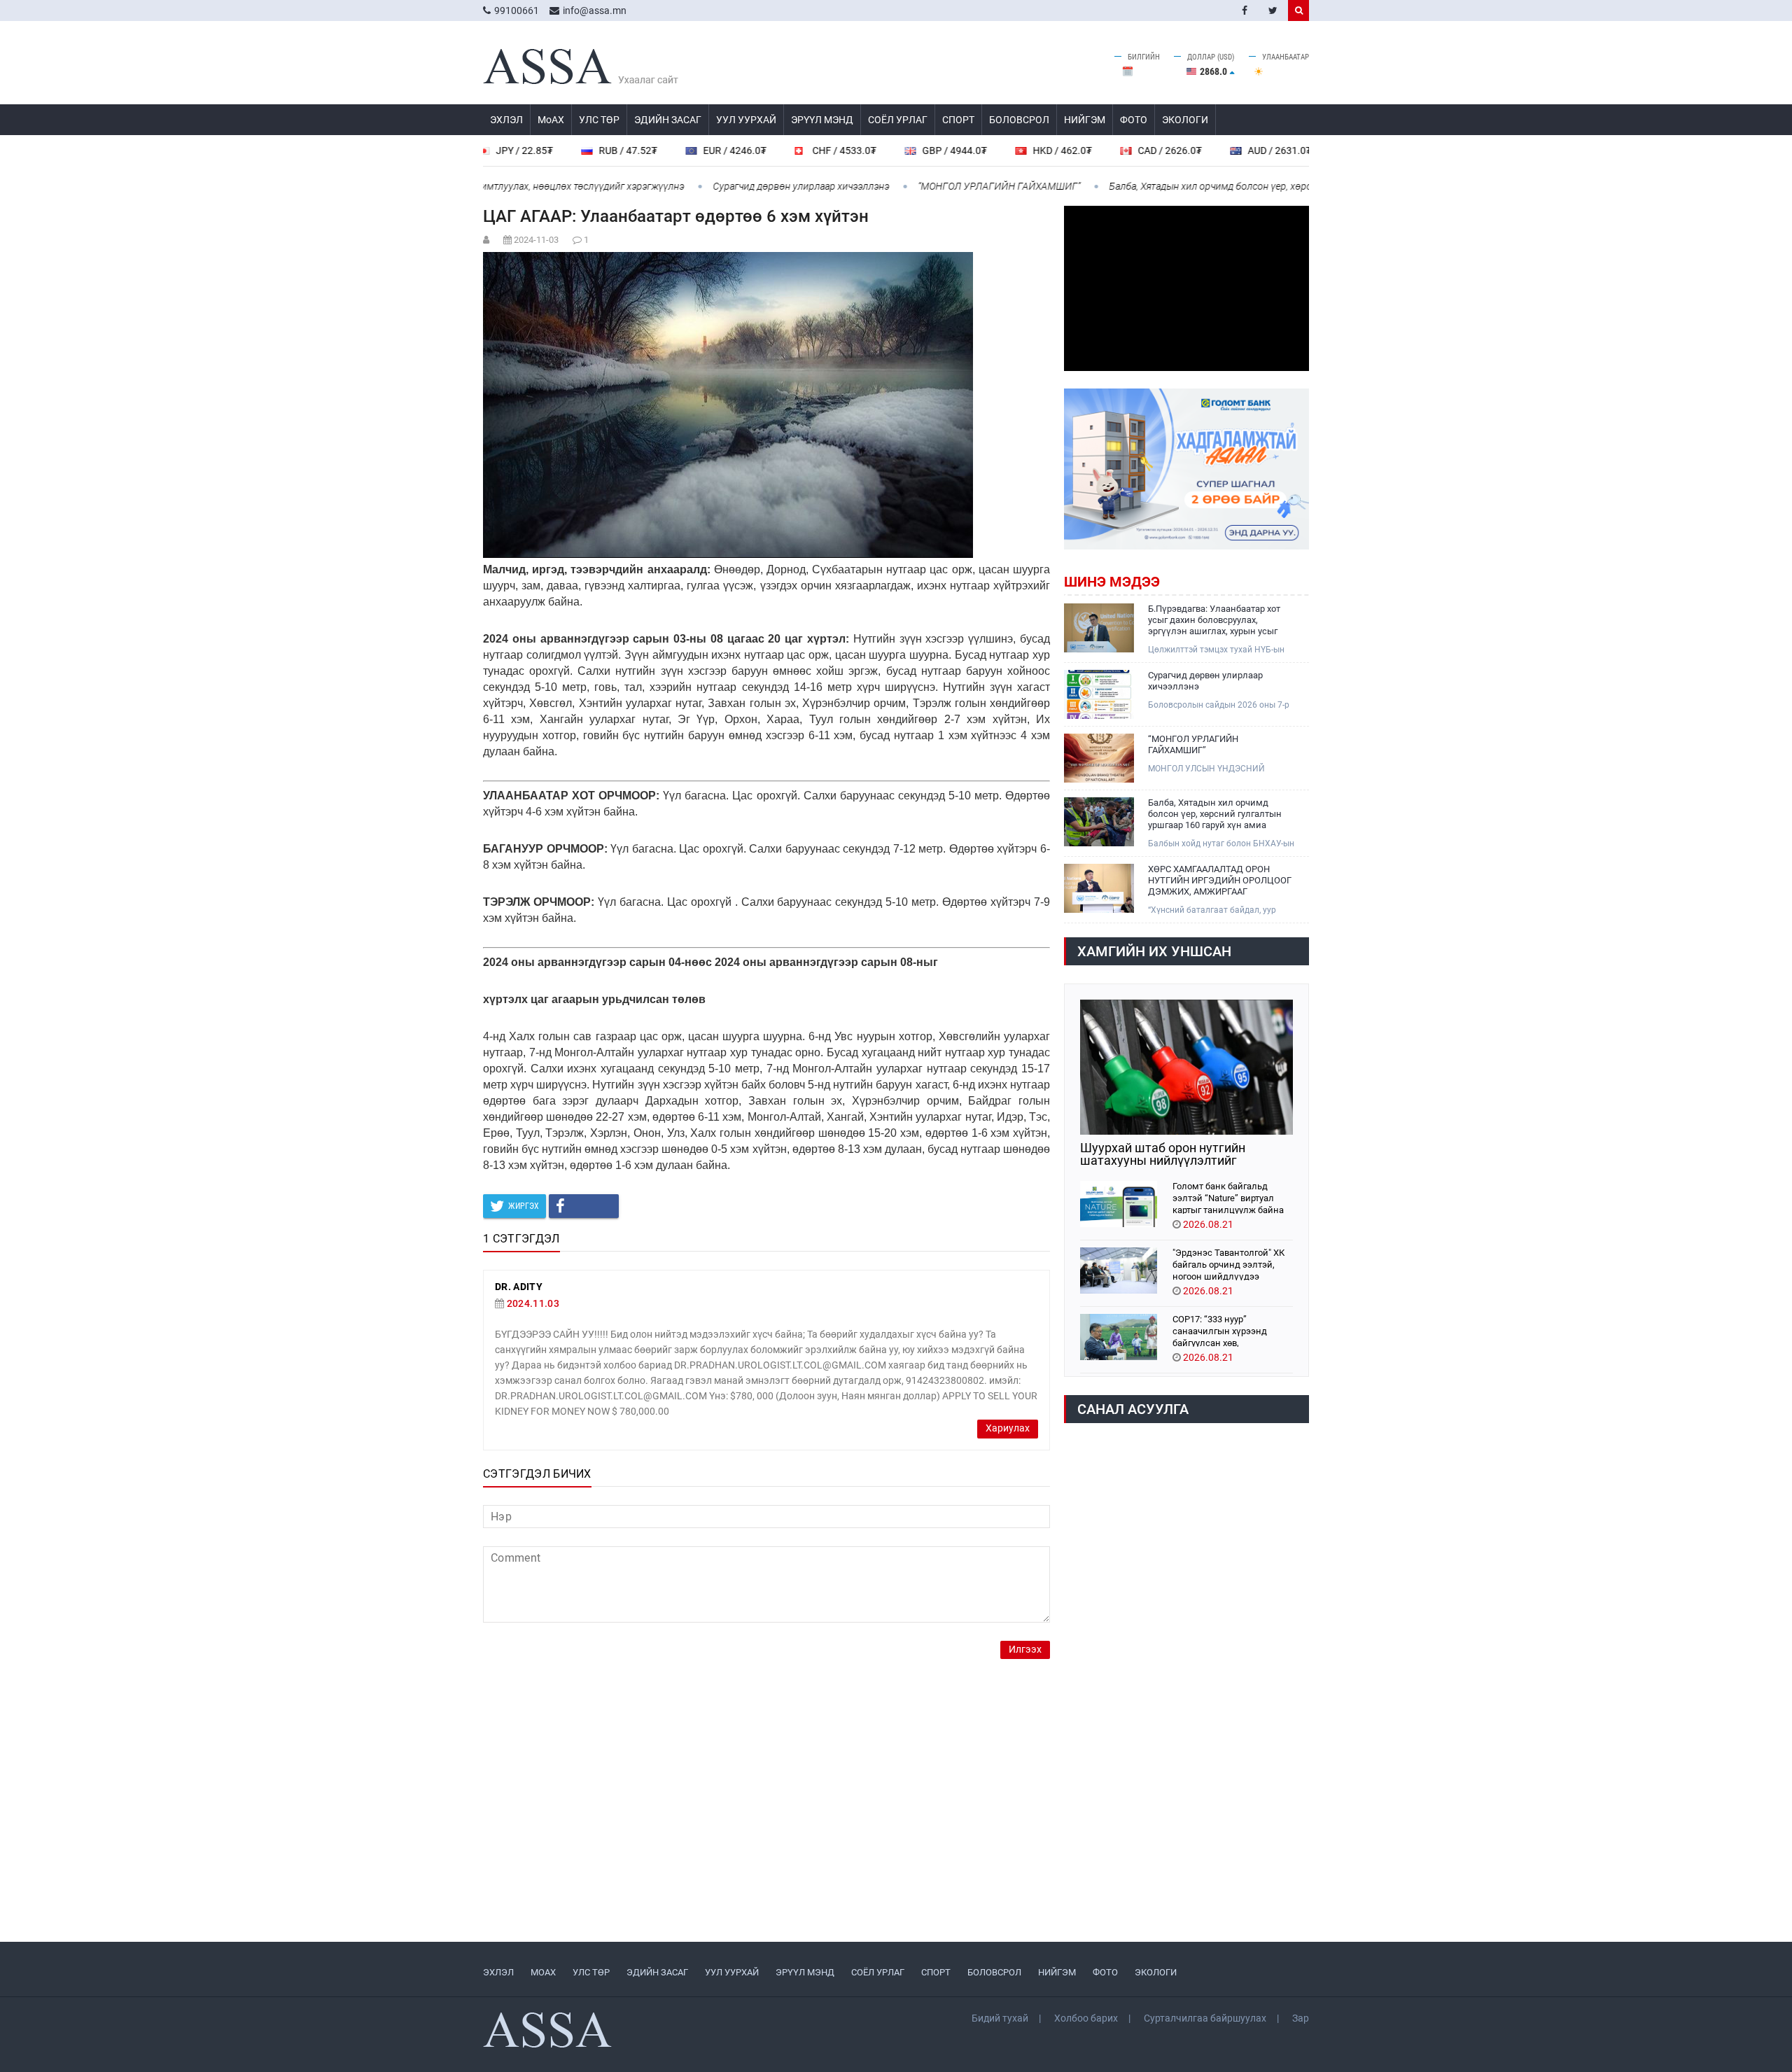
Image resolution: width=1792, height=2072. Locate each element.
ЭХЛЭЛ (506, 120)
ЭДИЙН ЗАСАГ (668, 120)
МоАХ (551, 120)
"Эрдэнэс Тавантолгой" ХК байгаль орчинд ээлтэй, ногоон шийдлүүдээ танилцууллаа (1228, 1264)
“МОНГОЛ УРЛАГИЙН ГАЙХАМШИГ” (936, 186)
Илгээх (1025, 1650)
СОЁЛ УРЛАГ (898, 120)
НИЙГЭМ (1085, 120)
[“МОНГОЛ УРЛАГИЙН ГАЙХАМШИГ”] (1099, 758)
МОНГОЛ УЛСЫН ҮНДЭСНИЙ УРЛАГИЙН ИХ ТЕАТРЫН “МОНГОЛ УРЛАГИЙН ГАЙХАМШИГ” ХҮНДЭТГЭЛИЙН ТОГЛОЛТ (1218, 769)
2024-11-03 (536, 240)
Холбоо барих (1086, 2018)
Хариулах (1008, 1428)
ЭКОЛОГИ (1185, 120)
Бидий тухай (1000, 2018)
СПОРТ (958, 120)
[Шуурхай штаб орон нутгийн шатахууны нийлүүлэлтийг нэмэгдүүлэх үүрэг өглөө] (1186, 1067)
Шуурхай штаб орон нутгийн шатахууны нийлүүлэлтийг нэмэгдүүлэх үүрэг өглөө (1163, 1154)
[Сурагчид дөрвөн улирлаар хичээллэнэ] (1099, 694)
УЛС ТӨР (599, 120)
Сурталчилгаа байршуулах (1205, 2018)
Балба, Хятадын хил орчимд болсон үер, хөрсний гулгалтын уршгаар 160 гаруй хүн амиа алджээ (1261, 186)
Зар (1301, 2018)
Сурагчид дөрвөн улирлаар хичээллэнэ (738, 186)
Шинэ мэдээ (1112, 582)
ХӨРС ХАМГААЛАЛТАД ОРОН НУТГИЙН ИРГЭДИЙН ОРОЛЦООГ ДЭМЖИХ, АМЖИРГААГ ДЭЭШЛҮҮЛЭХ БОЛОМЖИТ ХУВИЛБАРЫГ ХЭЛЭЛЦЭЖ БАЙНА (1220, 881)
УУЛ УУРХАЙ (746, 120)
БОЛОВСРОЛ (1019, 120)
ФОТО (1134, 120)
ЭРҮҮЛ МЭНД (822, 120)
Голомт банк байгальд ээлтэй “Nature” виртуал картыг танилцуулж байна (1228, 1197)
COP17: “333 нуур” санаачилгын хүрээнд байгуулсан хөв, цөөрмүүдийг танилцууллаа (1233, 1330)
